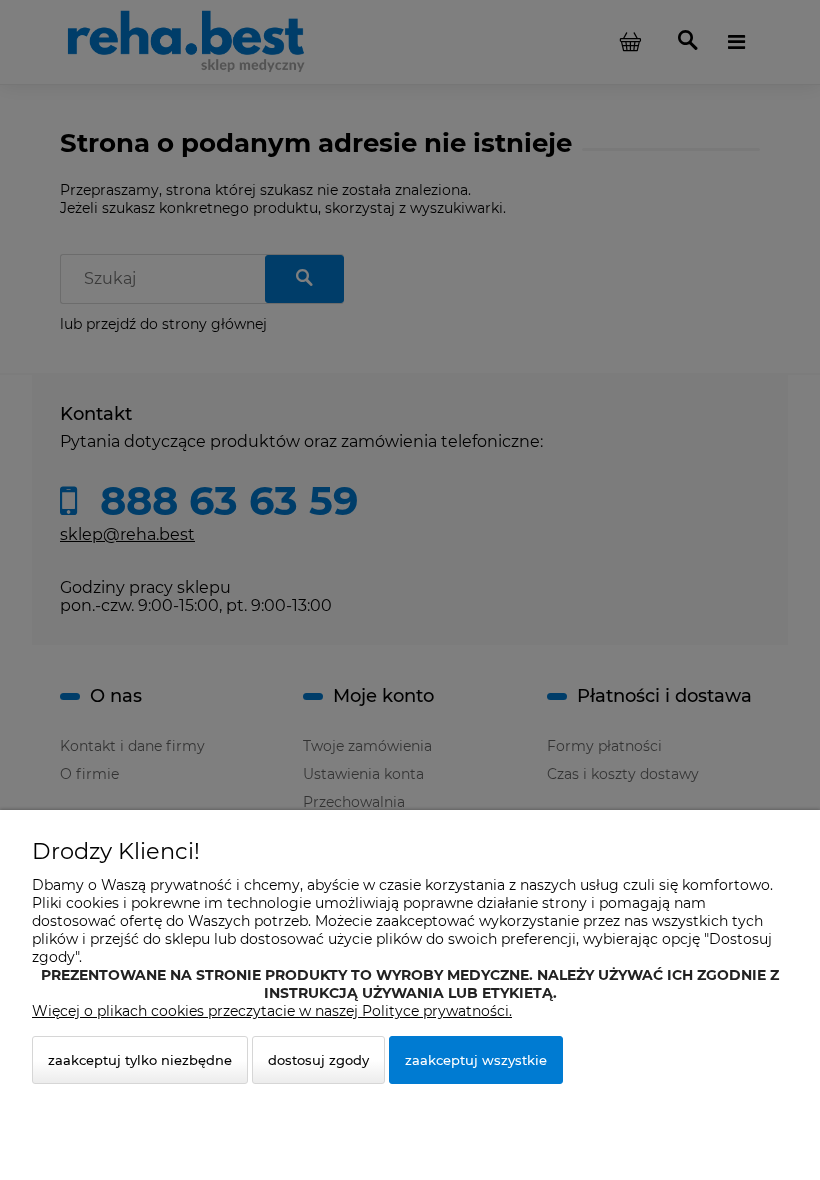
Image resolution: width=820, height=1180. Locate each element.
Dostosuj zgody (318, 1060)
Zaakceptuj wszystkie (476, 1060)
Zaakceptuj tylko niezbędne (140, 1060)
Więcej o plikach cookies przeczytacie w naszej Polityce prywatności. (272, 1011)
